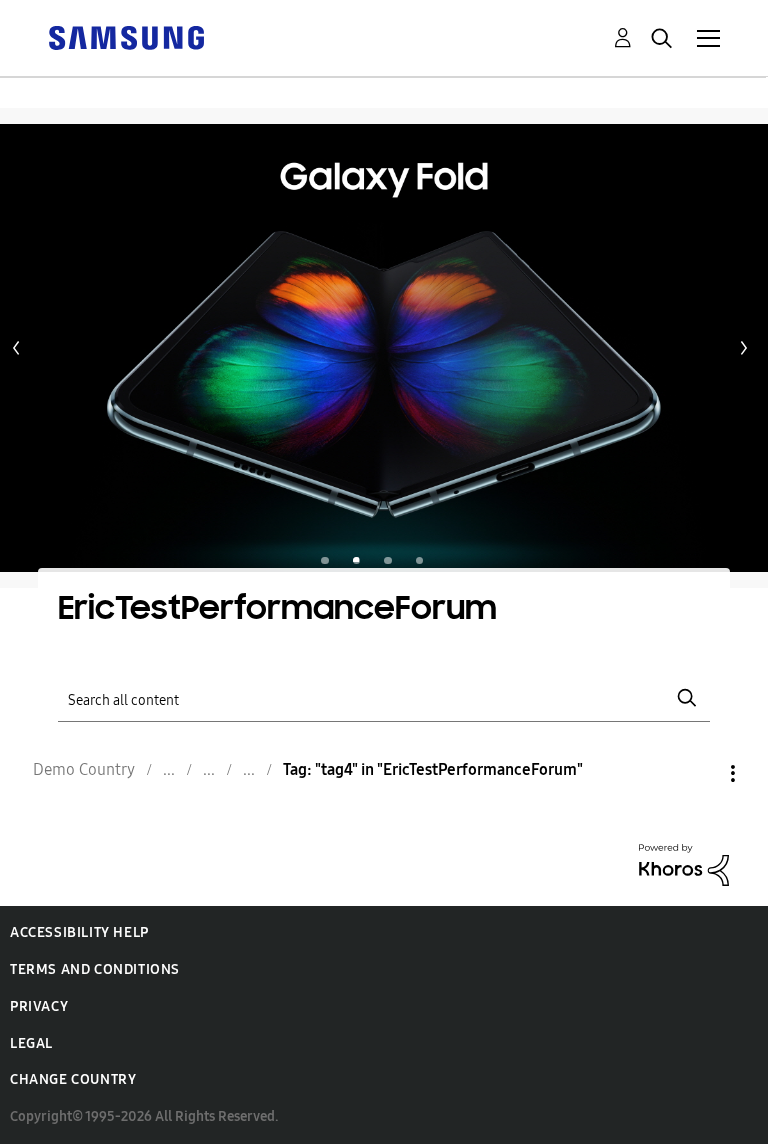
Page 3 (388, 561)
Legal (31, 1043)
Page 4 (420, 561)
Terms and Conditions (95, 969)
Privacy (39, 1006)
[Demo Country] (126, 36)
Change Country (73, 1079)
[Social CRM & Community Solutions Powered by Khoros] (684, 863)
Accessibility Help (79, 932)
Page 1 (325, 561)
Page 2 (357, 561)
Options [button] (699, 773)
